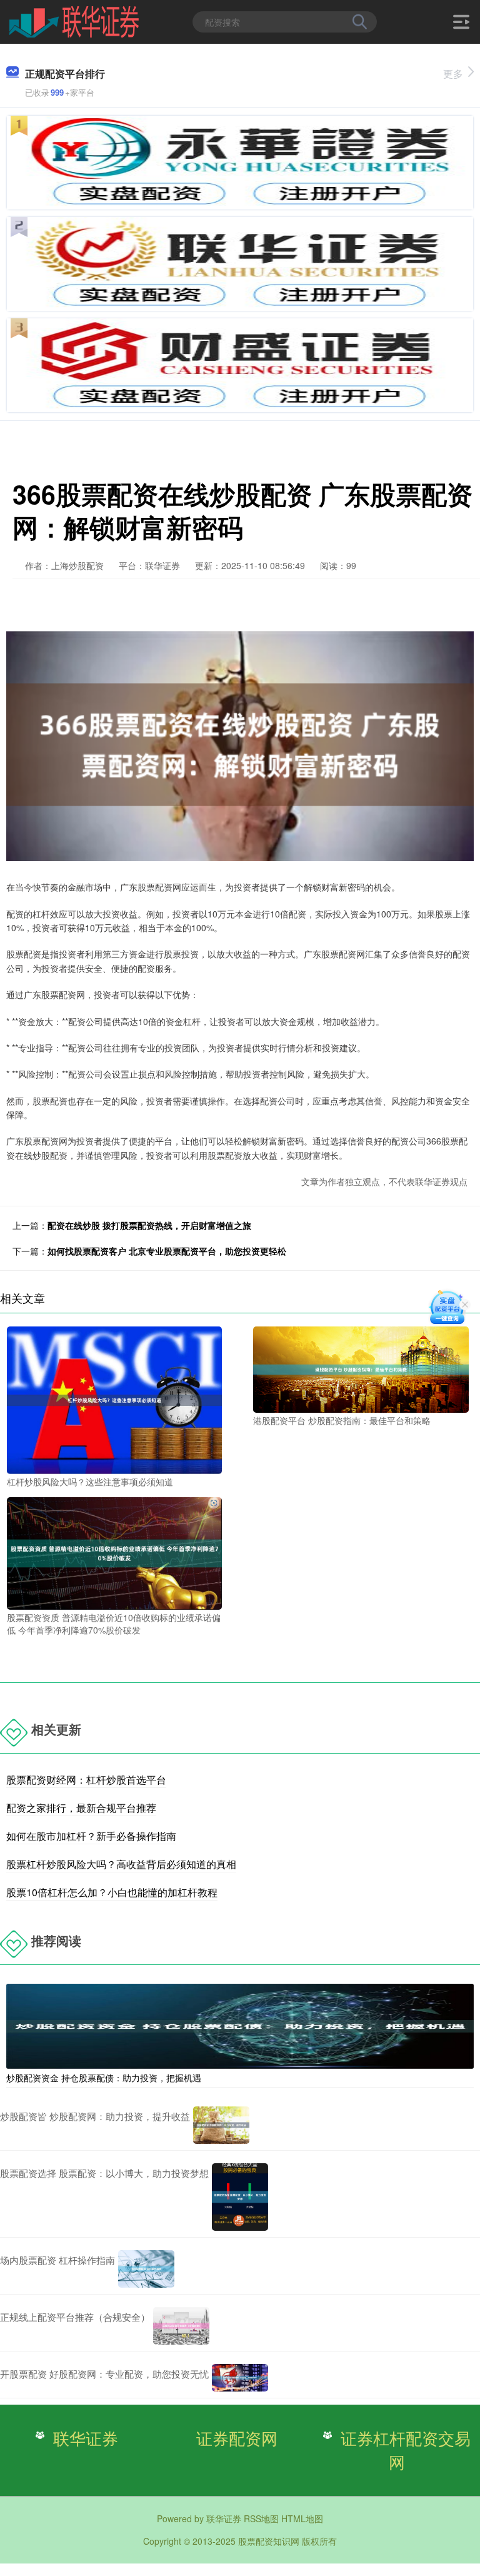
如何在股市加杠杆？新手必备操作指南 (91, 1836)
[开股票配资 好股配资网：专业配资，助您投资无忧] (240, 2378)
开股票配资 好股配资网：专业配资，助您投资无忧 (104, 2374)
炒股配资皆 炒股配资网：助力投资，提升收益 (95, 2116)
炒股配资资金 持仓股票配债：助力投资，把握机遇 (104, 2078)
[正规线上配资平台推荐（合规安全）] (181, 2326)
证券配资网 (237, 2438)
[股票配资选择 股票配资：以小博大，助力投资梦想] (240, 2197)
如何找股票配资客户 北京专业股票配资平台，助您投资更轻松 (167, 1251)
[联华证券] (74, 21)
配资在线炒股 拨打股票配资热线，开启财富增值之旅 (149, 1225)
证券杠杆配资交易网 (406, 2450)
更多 (453, 73)
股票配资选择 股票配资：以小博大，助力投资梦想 (104, 2173)
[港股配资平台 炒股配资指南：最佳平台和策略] (361, 1368)
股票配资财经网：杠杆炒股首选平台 (86, 1780)
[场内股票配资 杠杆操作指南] (146, 2269)
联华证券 (86, 2438)
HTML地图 (302, 2518)
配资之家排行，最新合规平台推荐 (81, 1808)
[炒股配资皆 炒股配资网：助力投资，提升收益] (221, 2125)
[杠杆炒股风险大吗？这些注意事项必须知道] (114, 1399)
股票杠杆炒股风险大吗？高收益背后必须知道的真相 (121, 1864)
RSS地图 (261, 2518)
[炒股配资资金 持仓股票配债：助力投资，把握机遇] (240, 2025)
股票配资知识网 (269, 2541)
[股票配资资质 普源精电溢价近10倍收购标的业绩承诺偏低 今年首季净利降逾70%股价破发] (114, 1552)
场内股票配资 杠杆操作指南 (57, 2260)
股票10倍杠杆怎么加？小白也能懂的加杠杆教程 (112, 1892)
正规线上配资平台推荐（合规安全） (75, 2317)
